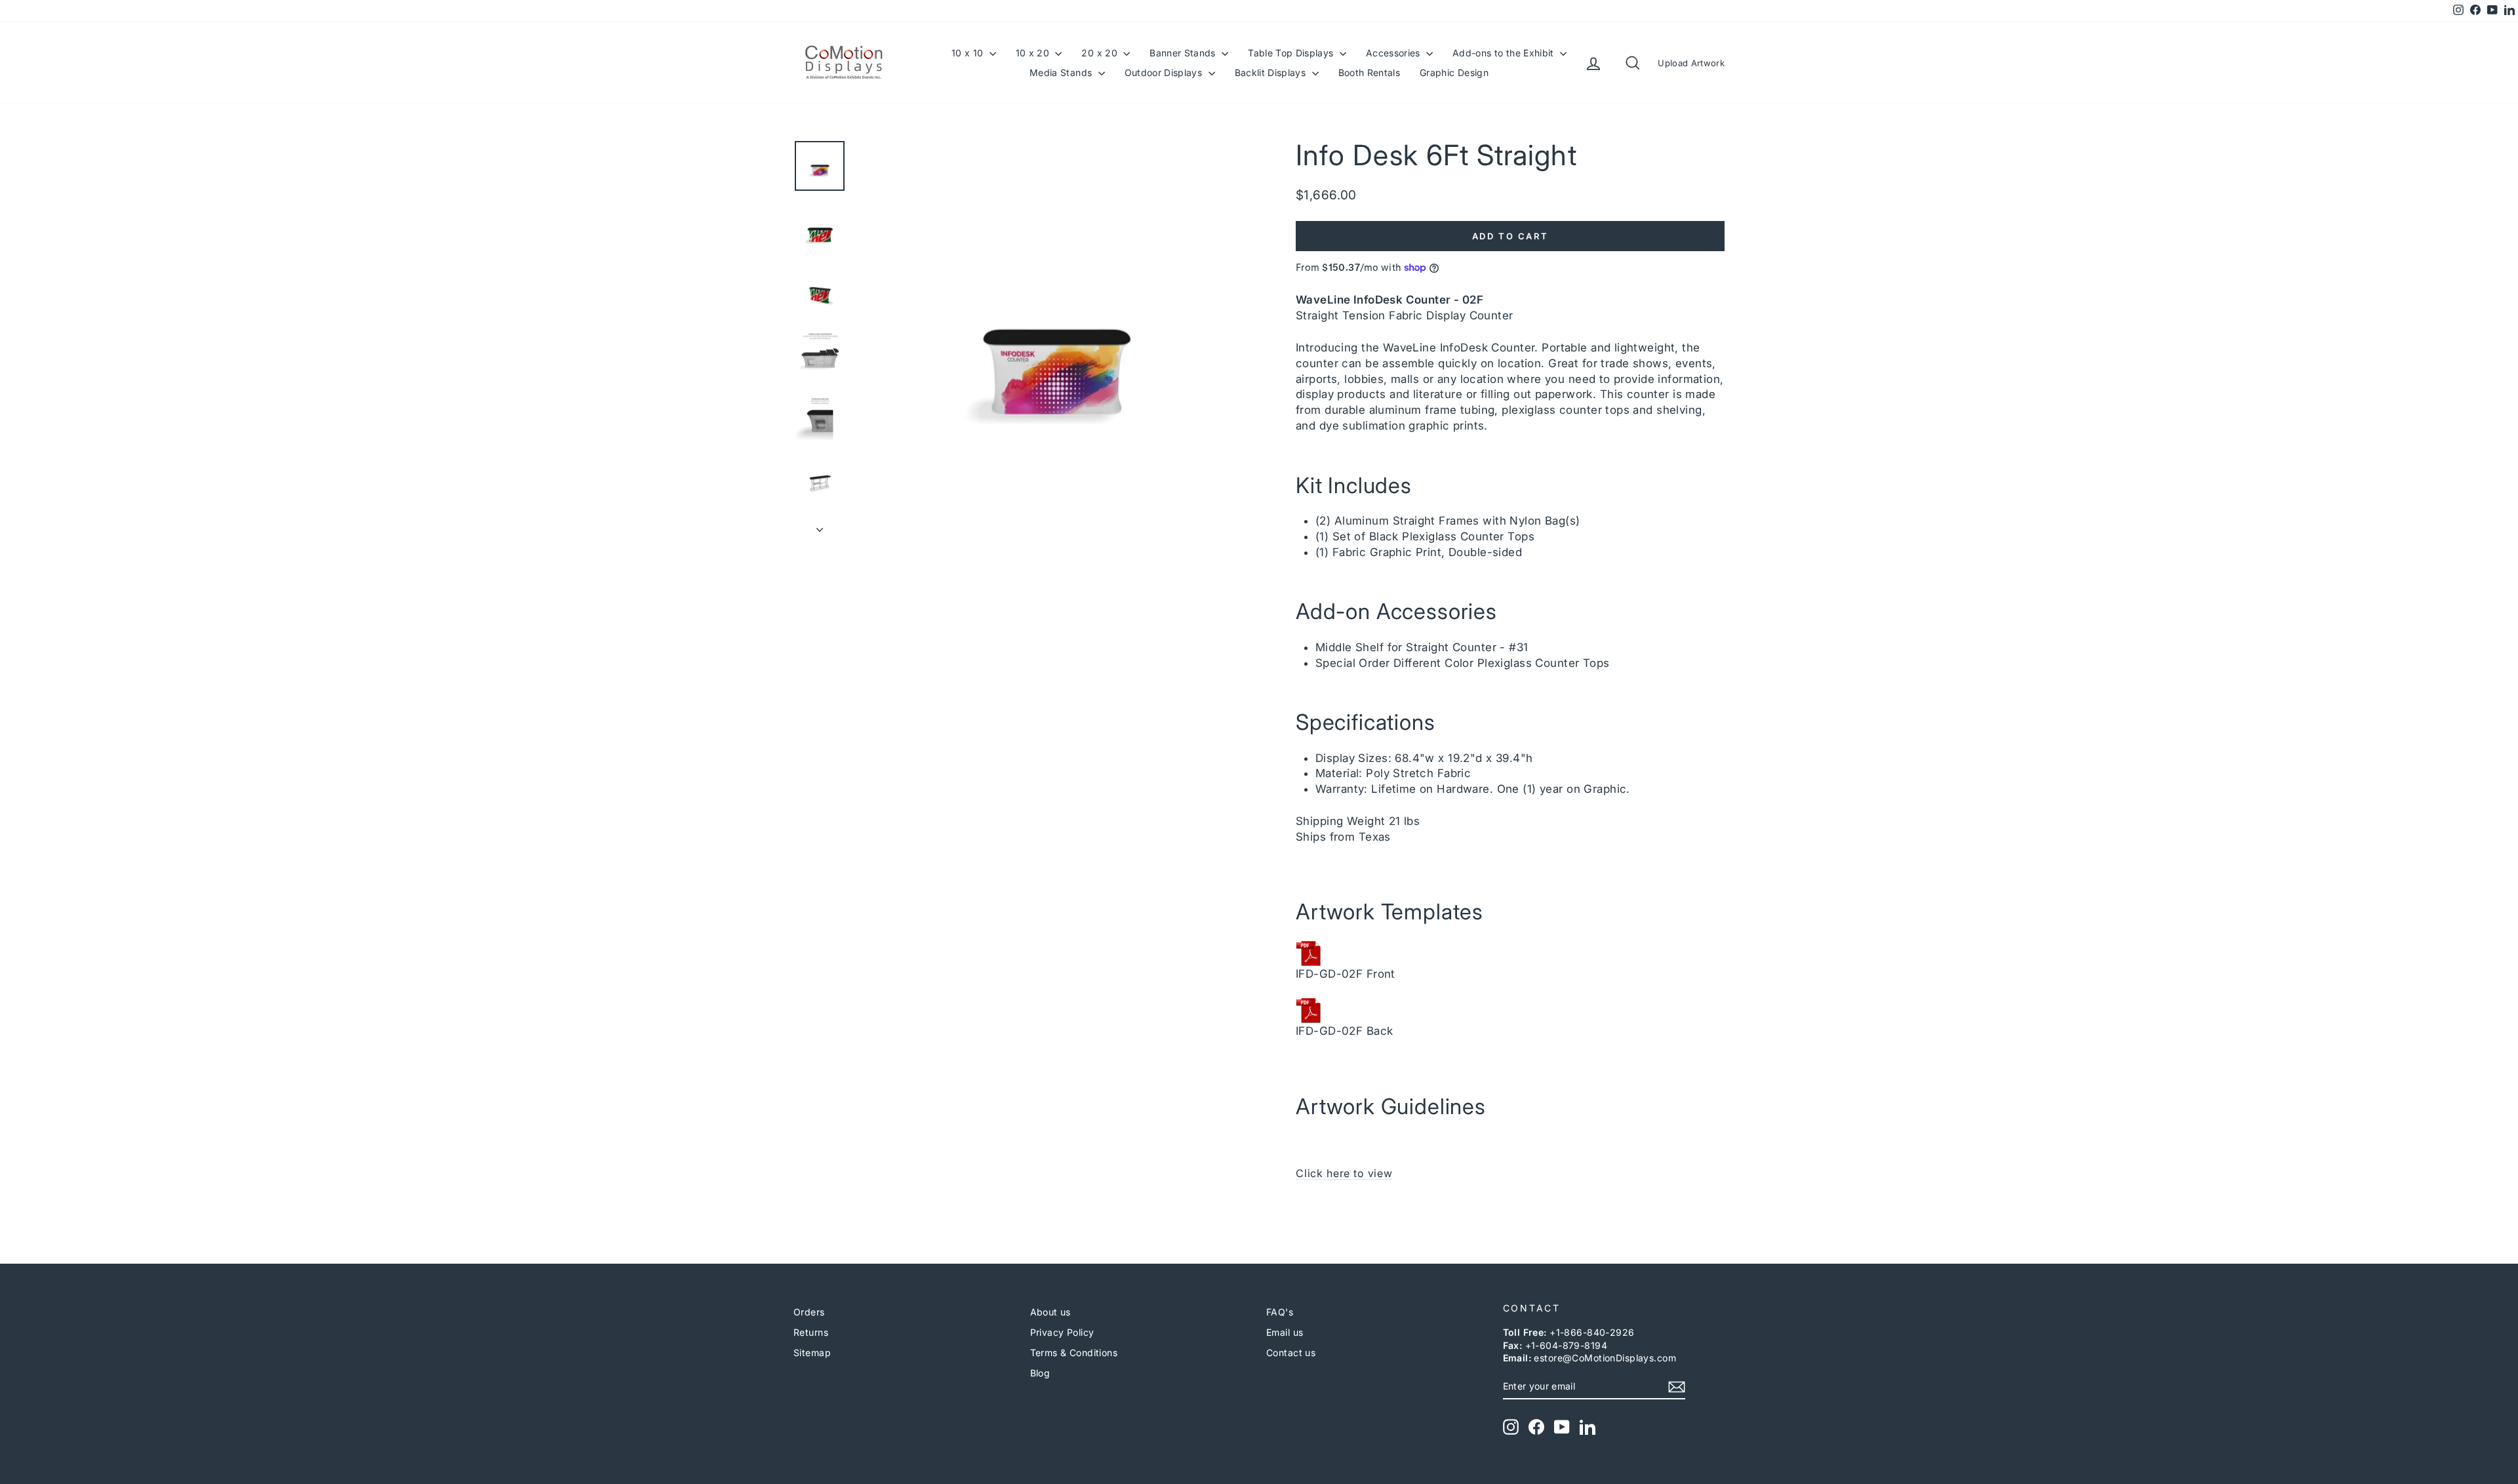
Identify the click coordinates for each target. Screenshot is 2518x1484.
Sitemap (812, 1353)
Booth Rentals (1369, 72)
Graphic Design (1454, 72)
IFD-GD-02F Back (1344, 1031)
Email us (1285, 1332)
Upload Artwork (1691, 63)
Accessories (1394, 53)
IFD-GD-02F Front (1346, 974)
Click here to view (1344, 1173)
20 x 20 (1101, 53)
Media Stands (1062, 72)
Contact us (1291, 1353)
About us (1050, 1312)
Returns (811, 1332)
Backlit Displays (1272, 72)
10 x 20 (1034, 53)
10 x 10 (969, 53)
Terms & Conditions (1074, 1353)
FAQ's (1280, 1312)
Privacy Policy (1062, 1332)
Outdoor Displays (1165, 72)
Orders (809, 1312)
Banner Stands (1184, 53)
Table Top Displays (1292, 53)
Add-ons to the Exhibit (1505, 53)
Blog (1040, 1373)
